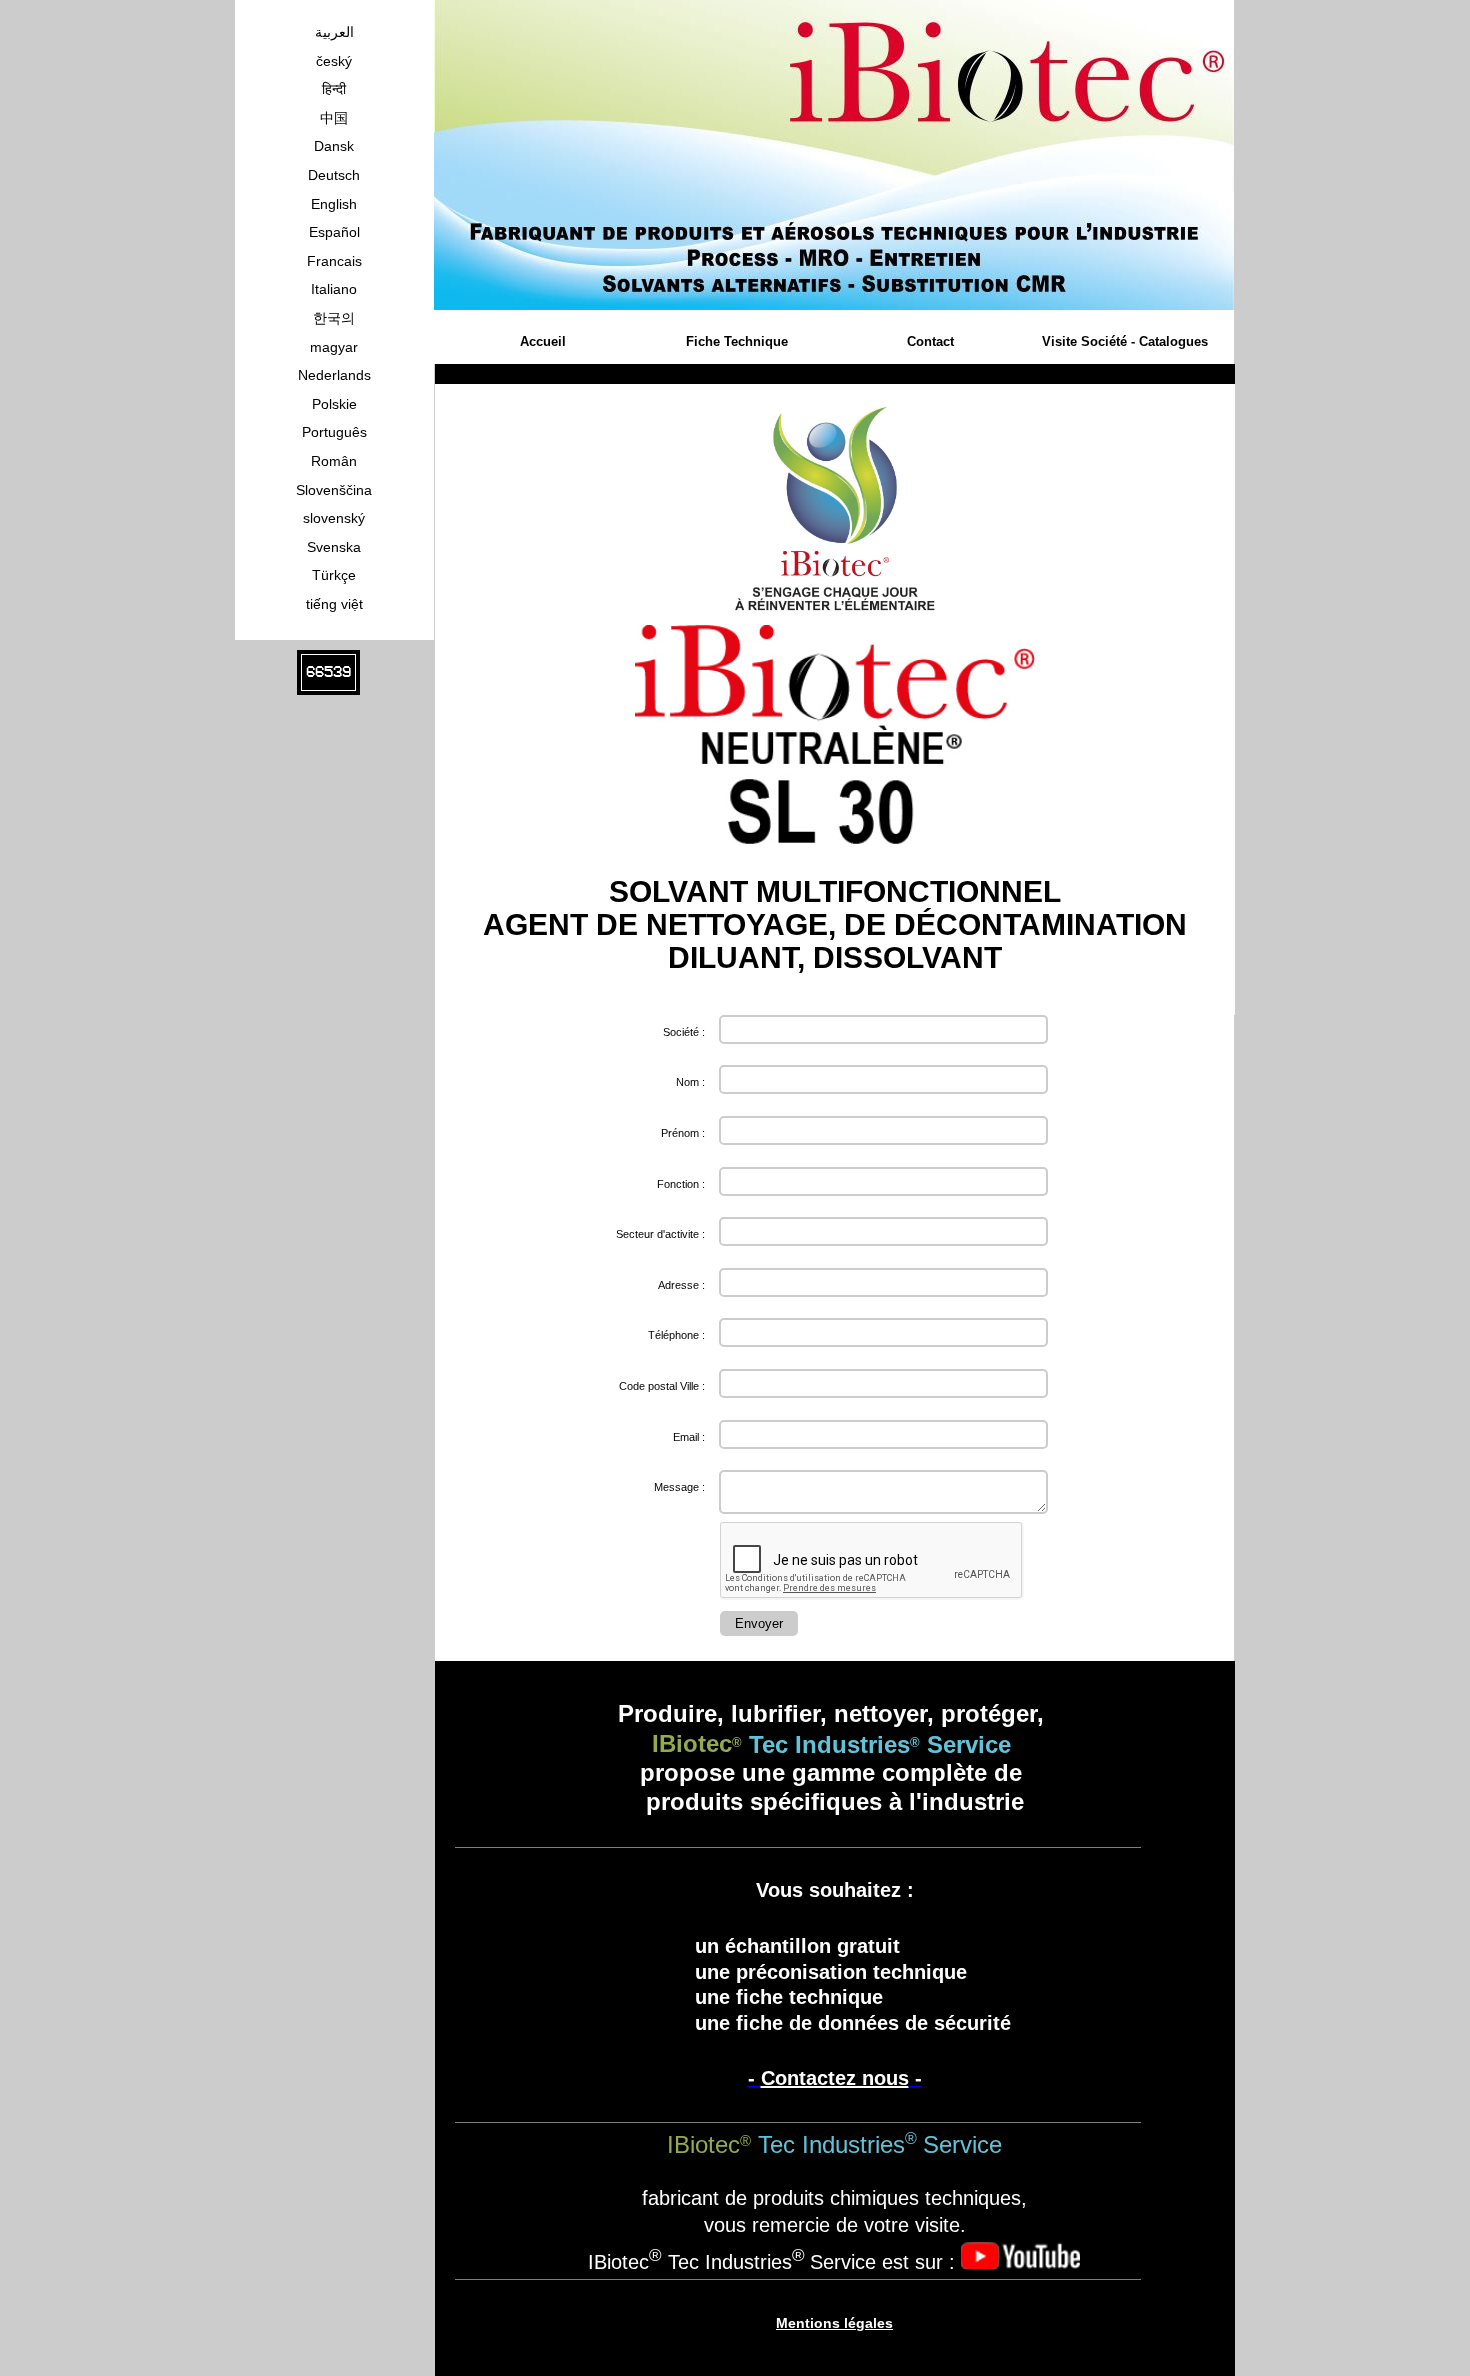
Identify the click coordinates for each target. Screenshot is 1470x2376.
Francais (334, 261)
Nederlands (334, 375)
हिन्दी (334, 89)
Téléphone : (676, 1335)
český (334, 61)
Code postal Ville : (662, 1386)
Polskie (334, 404)
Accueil (543, 341)
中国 (334, 118)
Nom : (690, 1082)
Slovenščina (334, 490)
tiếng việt (334, 604)
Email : (689, 1437)
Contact (930, 341)
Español (334, 232)
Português (334, 432)
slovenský (334, 518)
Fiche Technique (737, 341)
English (334, 204)
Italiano (334, 289)
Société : (684, 1032)
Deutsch (334, 175)
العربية (334, 32)
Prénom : (683, 1133)
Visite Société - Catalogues (1125, 341)
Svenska (334, 547)
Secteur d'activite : (660, 1234)
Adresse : (681, 1285)
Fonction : (681, 1184)
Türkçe (334, 575)
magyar (334, 347)
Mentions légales (834, 2323)
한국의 (334, 318)
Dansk (334, 146)
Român (334, 461)
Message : (679, 1487)
